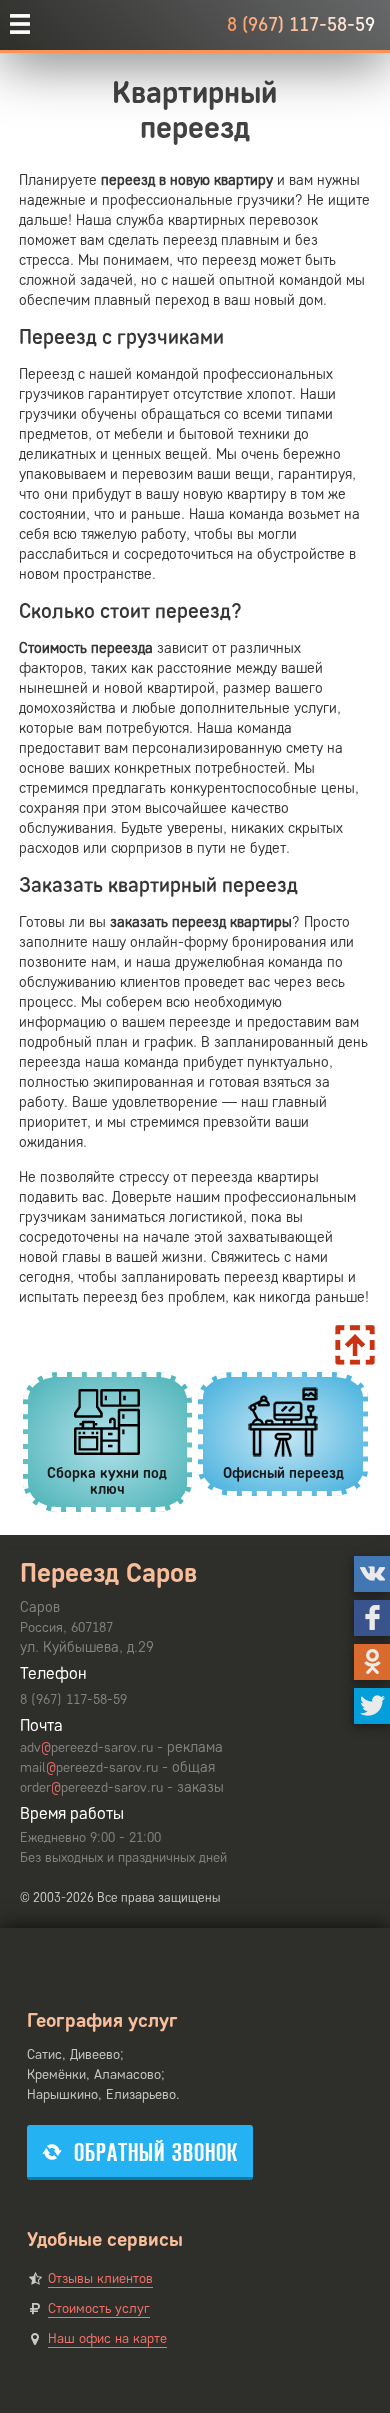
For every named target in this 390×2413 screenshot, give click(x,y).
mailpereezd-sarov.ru (89, 1767)
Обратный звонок (156, 2152)
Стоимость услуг (99, 2308)
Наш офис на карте (107, 2338)
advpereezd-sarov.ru (86, 1747)
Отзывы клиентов (100, 2278)
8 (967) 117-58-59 (301, 24)
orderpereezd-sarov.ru (91, 1787)
